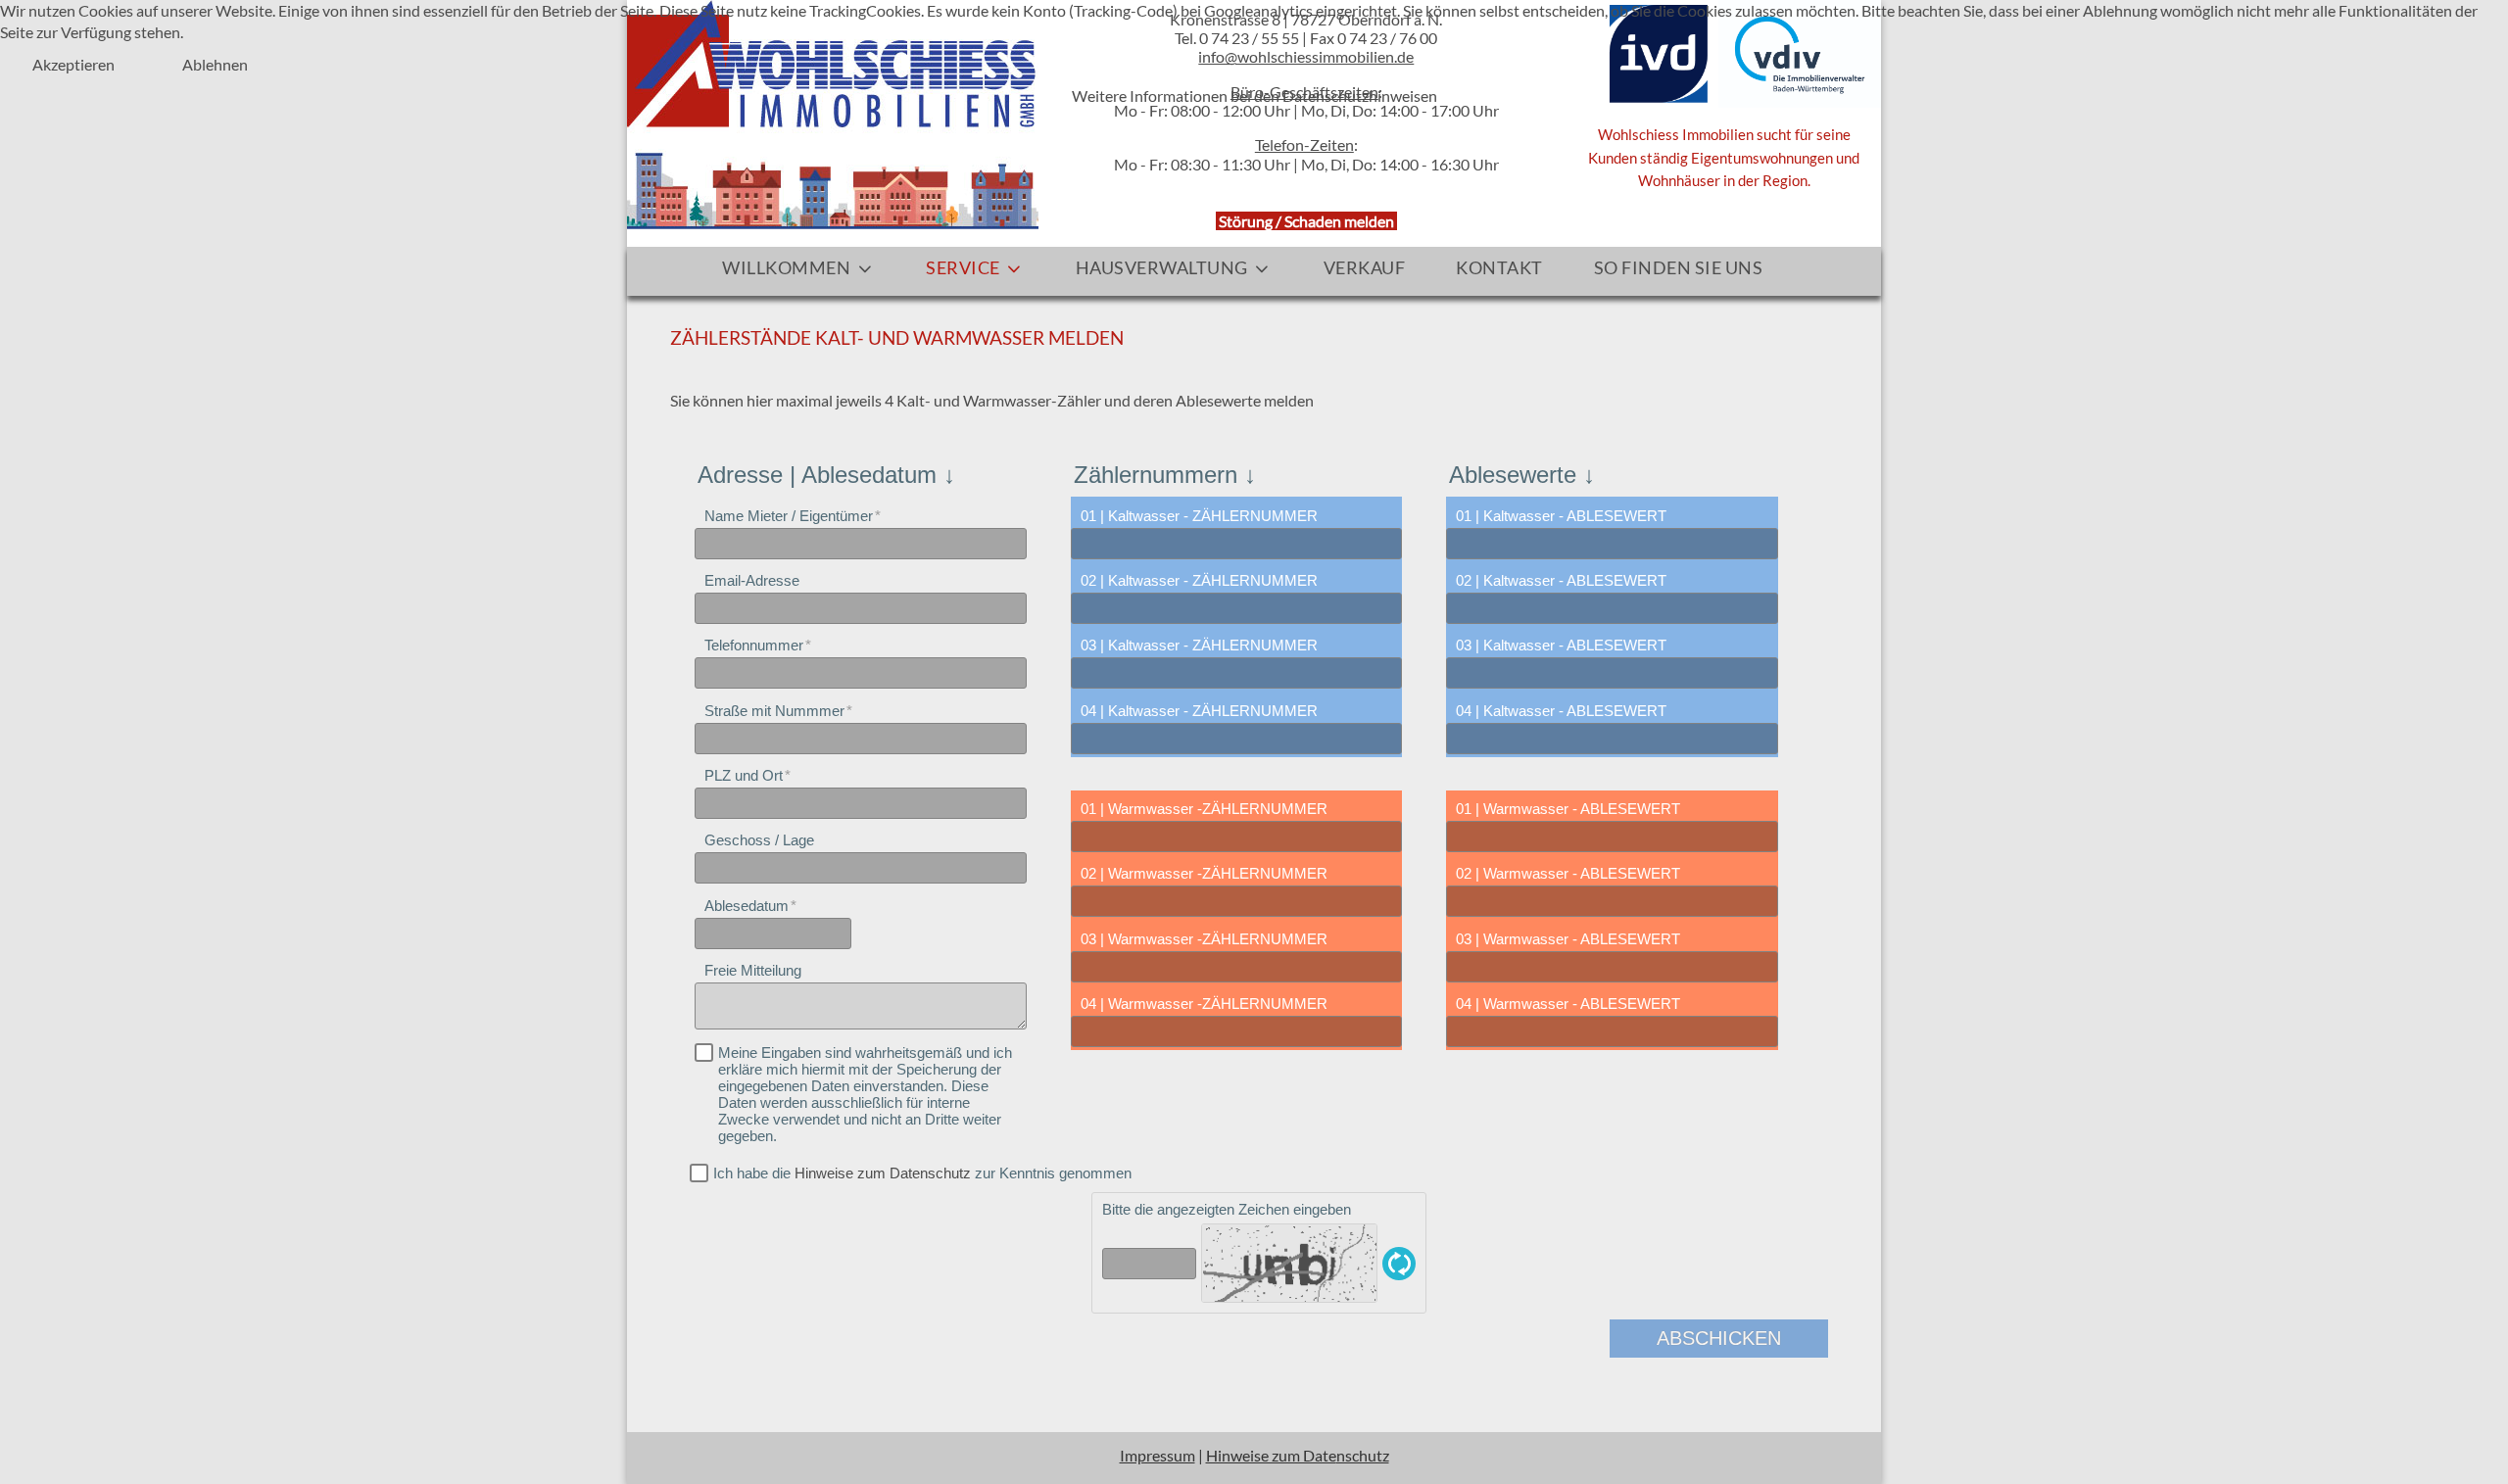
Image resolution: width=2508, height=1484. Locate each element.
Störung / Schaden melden (1306, 221)
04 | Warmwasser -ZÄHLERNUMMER (1204, 1004)
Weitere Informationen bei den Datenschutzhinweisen (1254, 96)
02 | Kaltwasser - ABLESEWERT (1561, 580)
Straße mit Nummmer (774, 711)
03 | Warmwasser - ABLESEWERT (1568, 939)
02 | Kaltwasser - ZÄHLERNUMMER (1199, 580)
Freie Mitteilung (753, 970)
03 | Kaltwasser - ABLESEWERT (1561, 645)
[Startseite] (833, 112)
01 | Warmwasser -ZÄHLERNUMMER (1204, 809)
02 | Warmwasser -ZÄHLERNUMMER (1204, 873)
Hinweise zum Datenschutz (883, 1173)
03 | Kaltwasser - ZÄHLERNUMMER (1199, 645)
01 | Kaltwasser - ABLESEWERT (1561, 516)
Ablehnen (215, 64)
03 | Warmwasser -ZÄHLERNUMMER (1204, 939)
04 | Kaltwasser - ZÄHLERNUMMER (1199, 711)
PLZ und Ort (744, 775)
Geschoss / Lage (759, 840)
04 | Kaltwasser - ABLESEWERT (1561, 711)
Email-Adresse (752, 580)
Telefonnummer (754, 645)
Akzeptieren (73, 64)
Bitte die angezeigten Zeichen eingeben (1227, 1209)
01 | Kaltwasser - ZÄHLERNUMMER (1199, 516)
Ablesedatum (747, 906)
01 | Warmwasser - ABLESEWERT (1568, 809)
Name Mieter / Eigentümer (789, 516)
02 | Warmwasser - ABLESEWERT (1568, 873)
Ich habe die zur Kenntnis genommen (922, 1173)
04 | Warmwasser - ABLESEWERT (1568, 1004)
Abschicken (1719, 1338)
